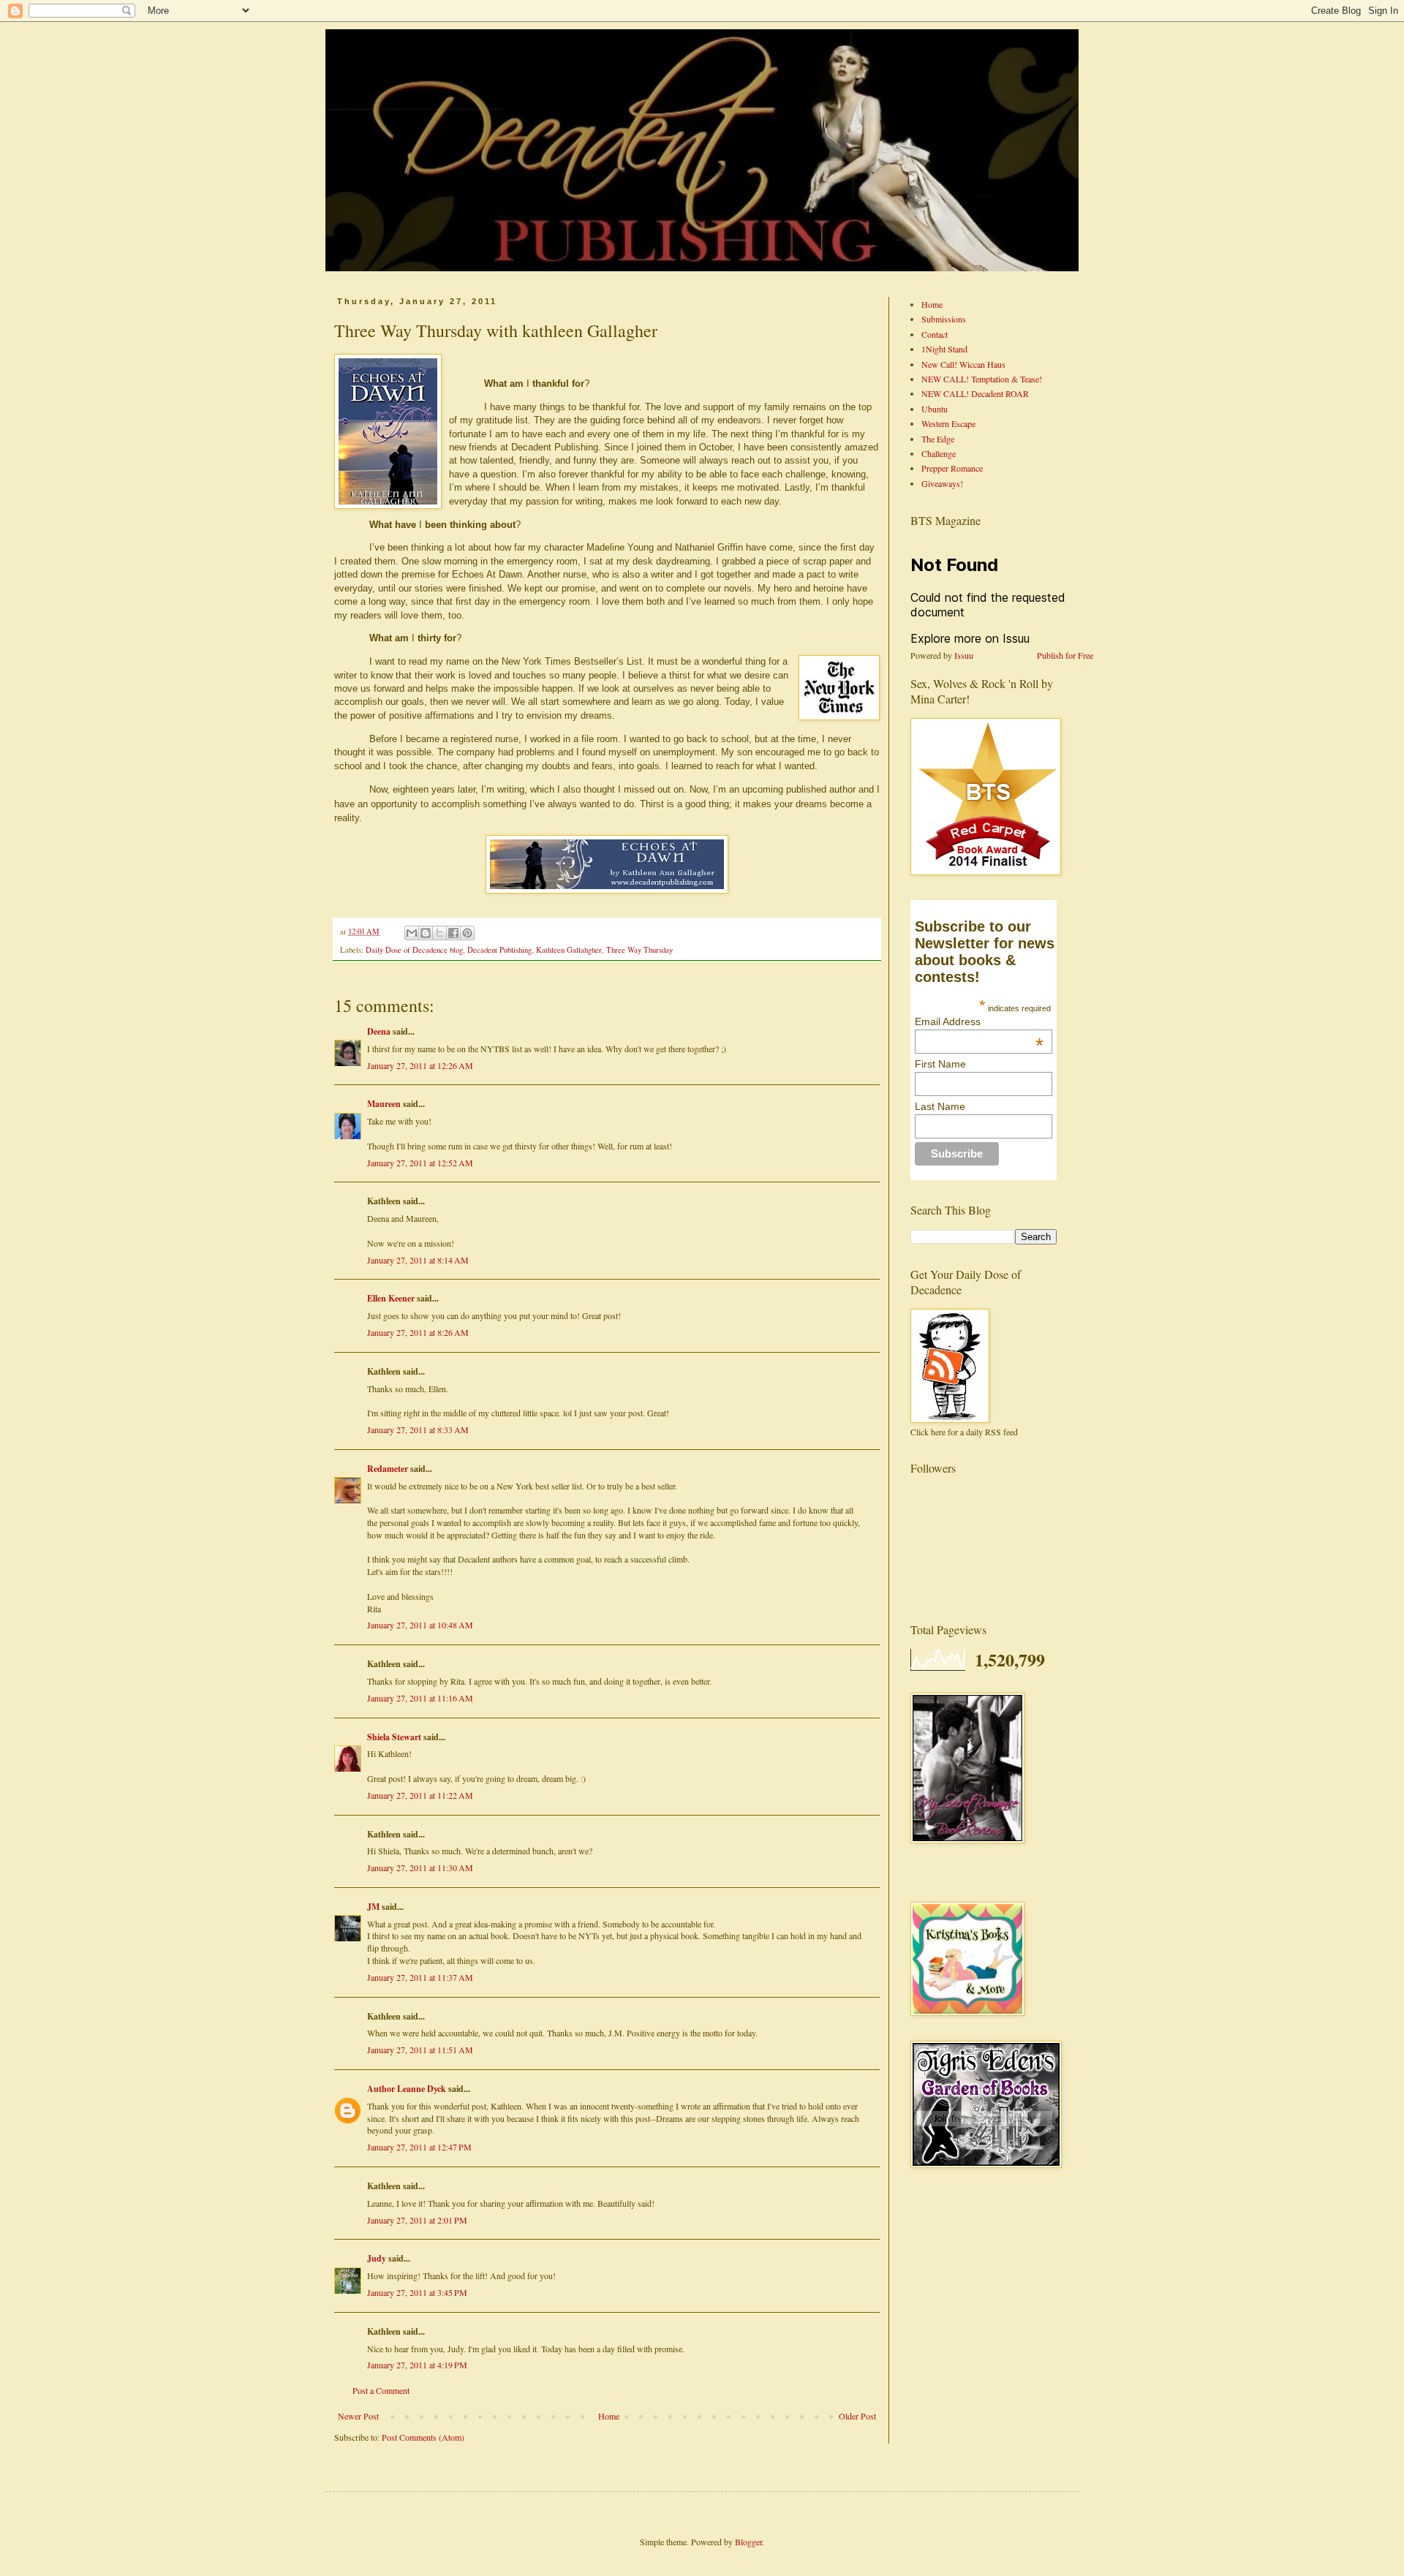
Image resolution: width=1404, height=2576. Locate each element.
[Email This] (412, 933)
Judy (377, 2258)
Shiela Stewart (394, 1737)
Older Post (857, 2416)
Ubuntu (935, 409)
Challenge (939, 453)
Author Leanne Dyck (407, 2089)
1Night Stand (944, 349)
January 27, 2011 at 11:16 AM (420, 1698)
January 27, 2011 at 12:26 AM (420, 1065)
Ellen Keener (391, 1298)
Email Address (979, 1021)
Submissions (944, 319)
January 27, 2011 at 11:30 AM (420, 1867)
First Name (940, 1064)
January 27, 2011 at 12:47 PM (419, 2147)
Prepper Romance (952, 468)
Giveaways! (942, 483)
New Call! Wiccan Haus (963, 364)
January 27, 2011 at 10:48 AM (420, 1625)
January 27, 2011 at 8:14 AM (418, 1260)
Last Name (940, 1106)
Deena (379, 1031)
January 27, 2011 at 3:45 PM (417, 2292)
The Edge (938, 439)
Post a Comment (381, 2390)
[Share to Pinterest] (467, 933)
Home (609, 2416)
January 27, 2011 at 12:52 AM (420, 1163)
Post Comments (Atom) (423, 2437)
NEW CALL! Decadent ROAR (975, 393)
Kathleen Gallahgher (569, 950)
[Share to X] (439, 933)
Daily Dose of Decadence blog (414, 950)
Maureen (384, 1104)
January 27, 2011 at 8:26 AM (418, 1332)
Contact (935, 334)
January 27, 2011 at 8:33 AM (418, 1429)
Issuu (964, 655)
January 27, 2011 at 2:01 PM (417, 2220)
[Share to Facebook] (453, 933)
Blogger (748, 2542)
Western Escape (948, 423)
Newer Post (358, 2416)
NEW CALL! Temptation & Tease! (982, 379)
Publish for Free (1065, 655)
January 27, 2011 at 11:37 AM (420, 1977)
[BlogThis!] (426, 933)
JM (373, 1907)
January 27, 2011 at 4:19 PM (417, 2365)
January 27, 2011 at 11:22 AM (420, 1795)
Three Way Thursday (639, 950)
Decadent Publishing (499, 950)
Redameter (388, 1469)
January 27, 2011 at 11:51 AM (420, 2050)
